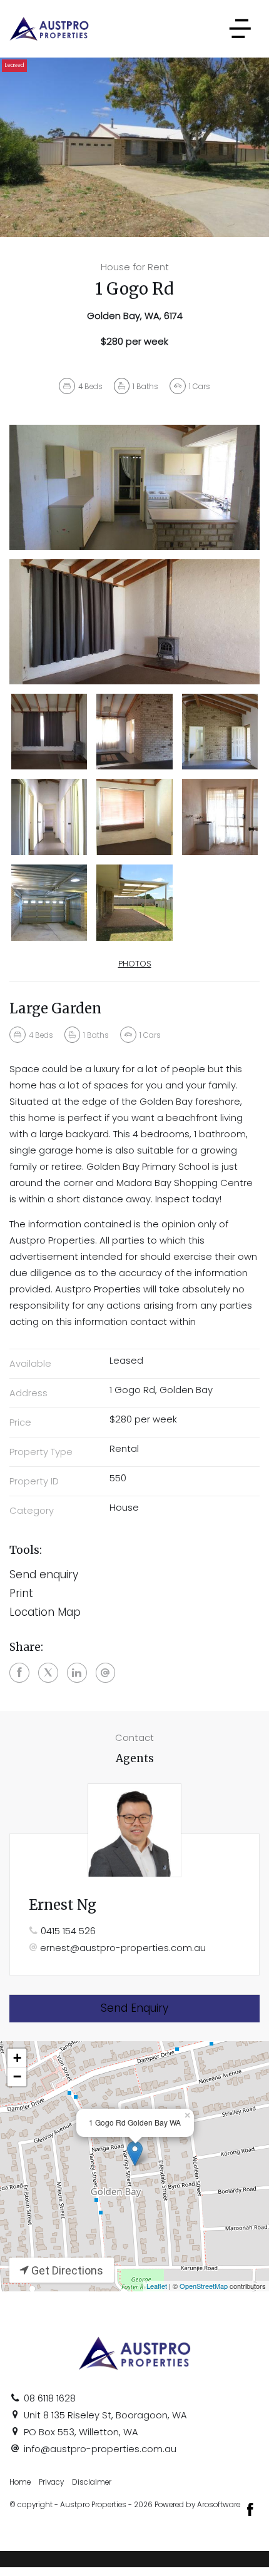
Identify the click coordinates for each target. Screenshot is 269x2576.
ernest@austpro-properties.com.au (123, 1948)
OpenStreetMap (204, 2286)
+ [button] (17, 2058)
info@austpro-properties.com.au (100, 2449)
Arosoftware (219, 2505)
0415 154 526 (68, 1931)
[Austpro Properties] (49, 28)
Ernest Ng (63, 1905)
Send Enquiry (134, 2008)
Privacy (51, 2482)
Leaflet (157, 2286)
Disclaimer (92, 2482)
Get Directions (66, 2270)
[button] (134, 1594)
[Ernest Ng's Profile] (134, 1830)
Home (20, 2482)
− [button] (17, 2077)
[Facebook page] (250, 2511)
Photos (135, 964)
